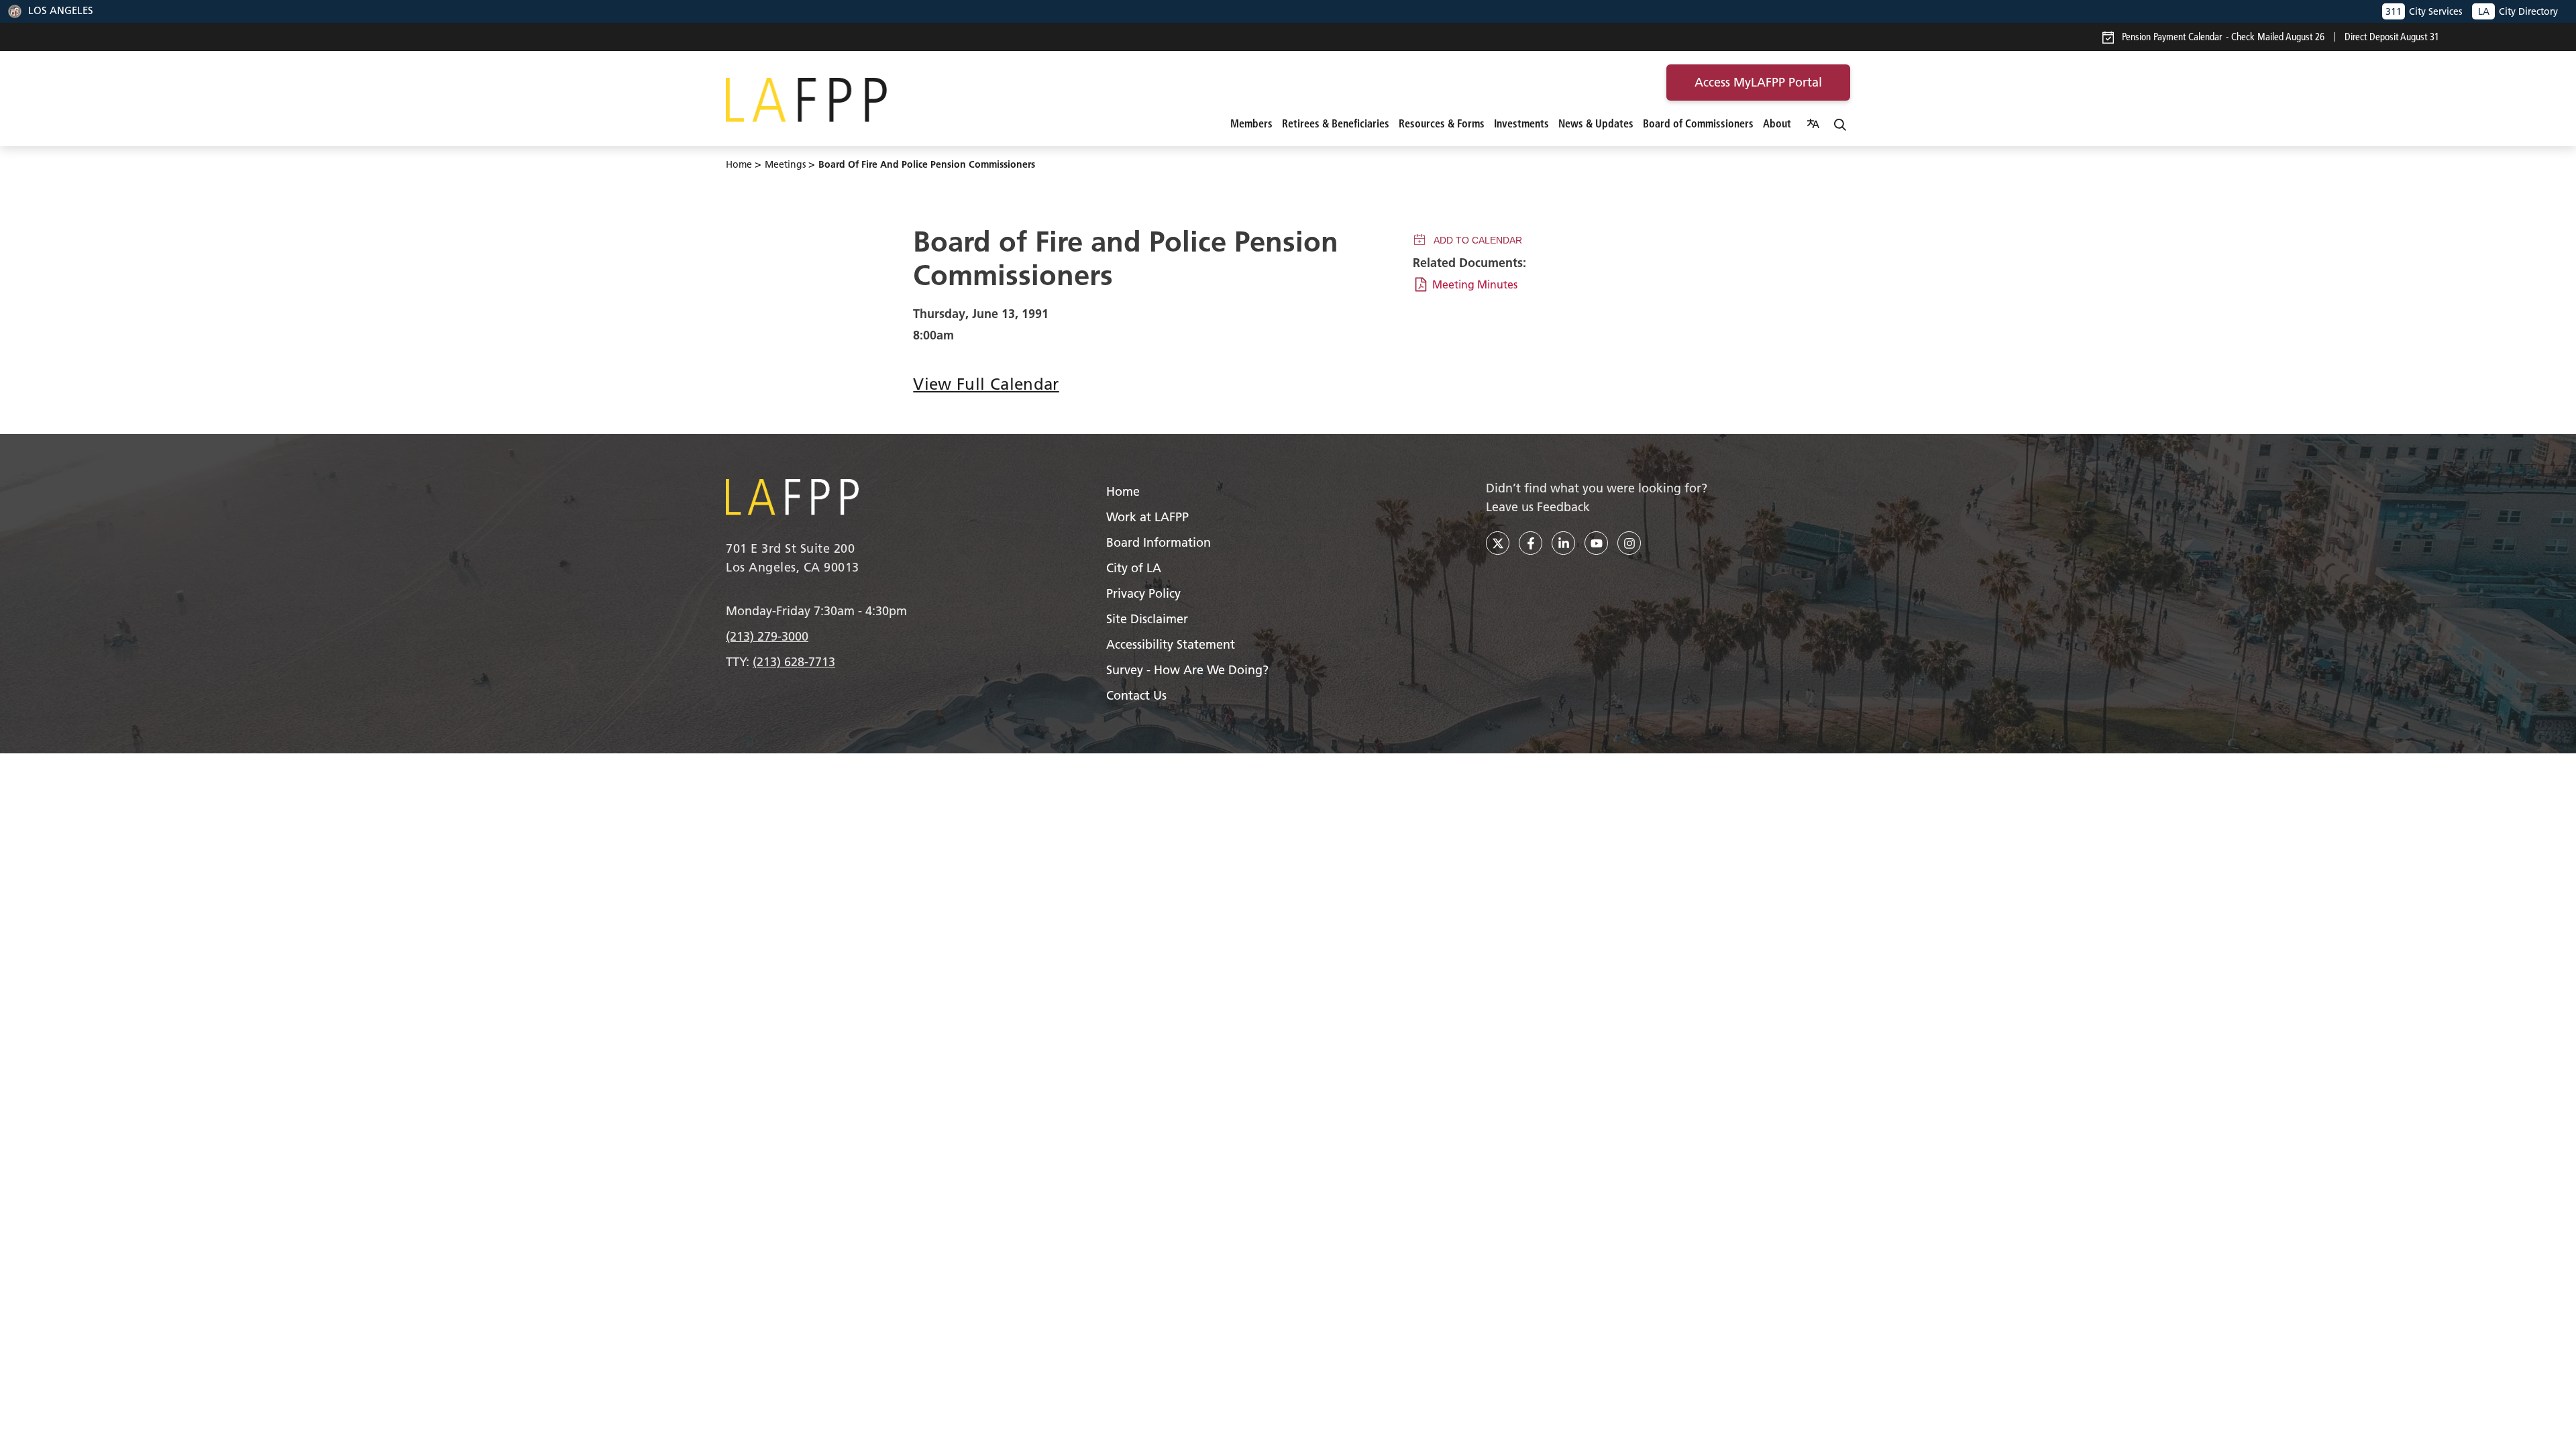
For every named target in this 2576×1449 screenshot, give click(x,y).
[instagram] (1629, 543)
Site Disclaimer (1147, 619)
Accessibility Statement (1171, 644)
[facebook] (1531, 543)
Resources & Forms (1442, 123)
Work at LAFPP (1147, 517)
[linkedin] (1563, 543)
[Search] (1840, 123)
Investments (1521, 123)
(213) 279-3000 (767, 636)
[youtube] (1596, 543)
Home (739, 164)
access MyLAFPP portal (1758, 82)
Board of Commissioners (1698, 123)
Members (1251, 123)
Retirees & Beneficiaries (1336, 123)
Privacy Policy (1143, 593)
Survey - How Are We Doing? (1187, 670)
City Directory (2518, 11)
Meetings (785, 164)
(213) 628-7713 (794, 662)
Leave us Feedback (1538, 507)
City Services (2424, 11)
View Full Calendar (986, 384)
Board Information (1159, 542)
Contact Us (1136, 695)
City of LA (1134, 568)
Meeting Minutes (1475, 284)
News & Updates (1596, 123)
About (1777, 123)
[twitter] (1498, 543)
